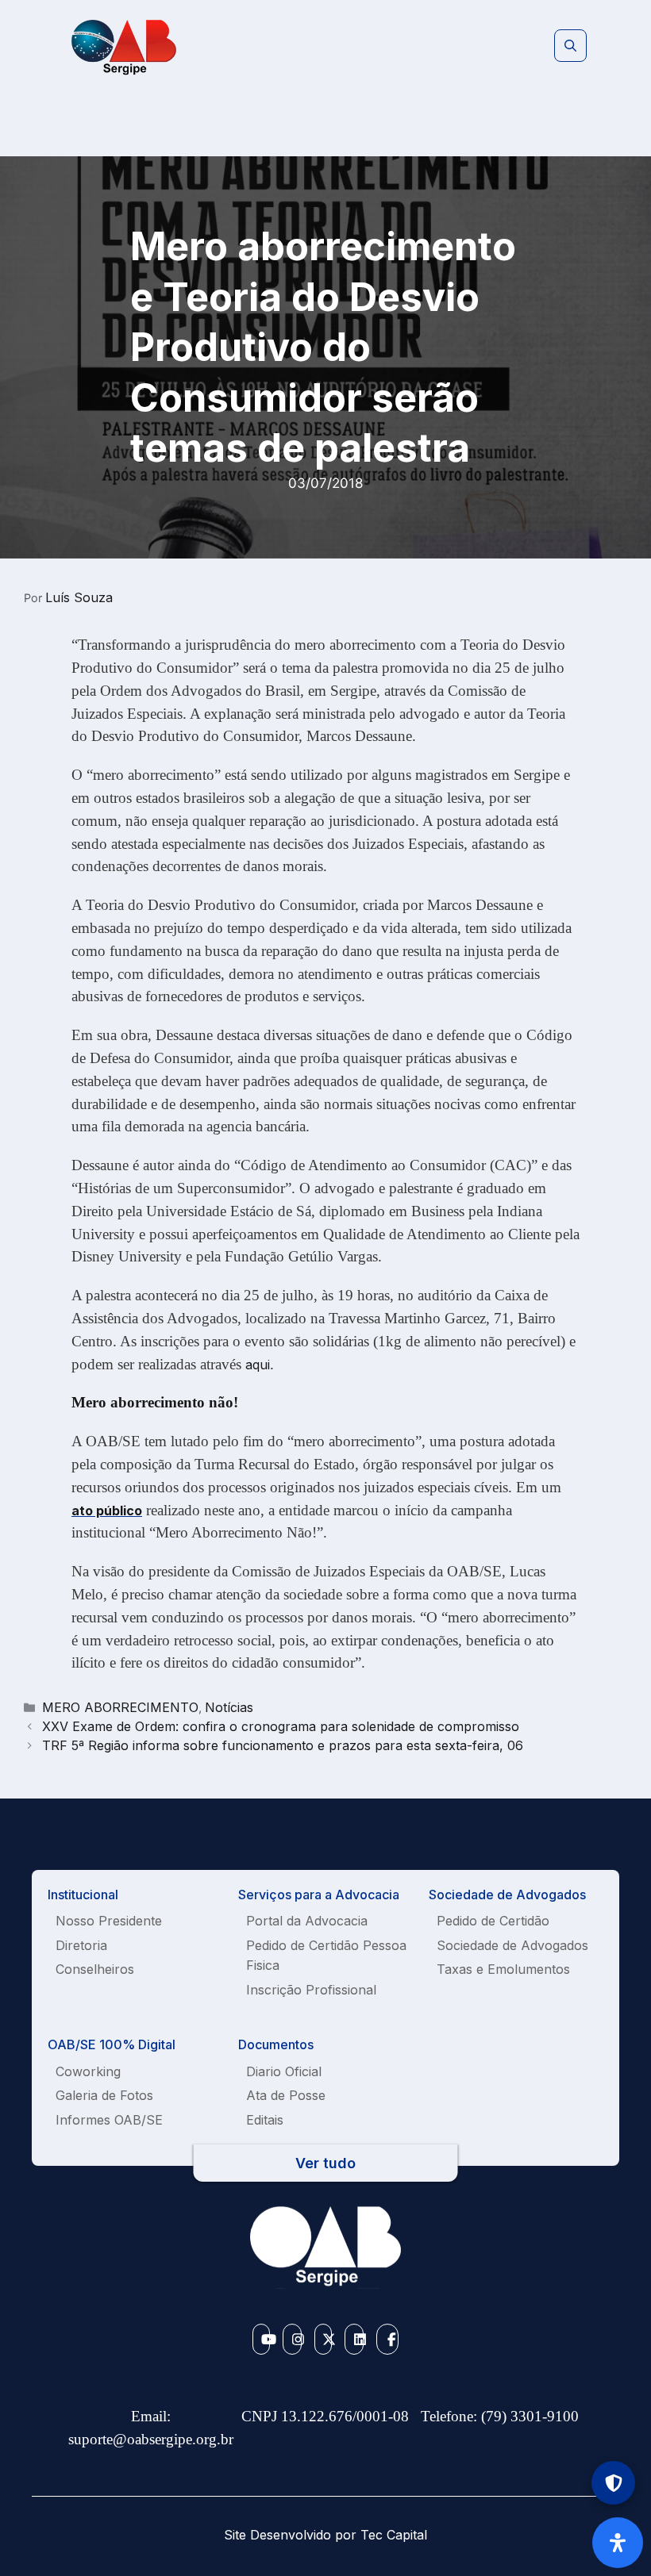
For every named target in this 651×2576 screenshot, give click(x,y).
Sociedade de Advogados (512, 1945)
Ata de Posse (286, 2095)
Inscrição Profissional (311, 1990)
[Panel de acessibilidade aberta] (618, 2543)
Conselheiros (95, 1969)
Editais (265, 2120)
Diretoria (81, 1945)
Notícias (229, 1707)
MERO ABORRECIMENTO (120, 1707)
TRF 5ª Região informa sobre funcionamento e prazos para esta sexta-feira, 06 (283, 1745)
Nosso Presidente (109, 1921)
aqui (258, 1365)
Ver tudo (325, 2163)
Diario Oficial (284, 2071)
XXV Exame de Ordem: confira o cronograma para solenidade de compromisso (281, 1726)
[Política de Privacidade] (613, 2483)
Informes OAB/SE (109, 2120)
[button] (570, 46)
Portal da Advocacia (307, 1921)
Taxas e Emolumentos (503, 1969)
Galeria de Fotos (104, 2095)
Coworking (88, 2071)
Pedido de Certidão (493, 1921)
